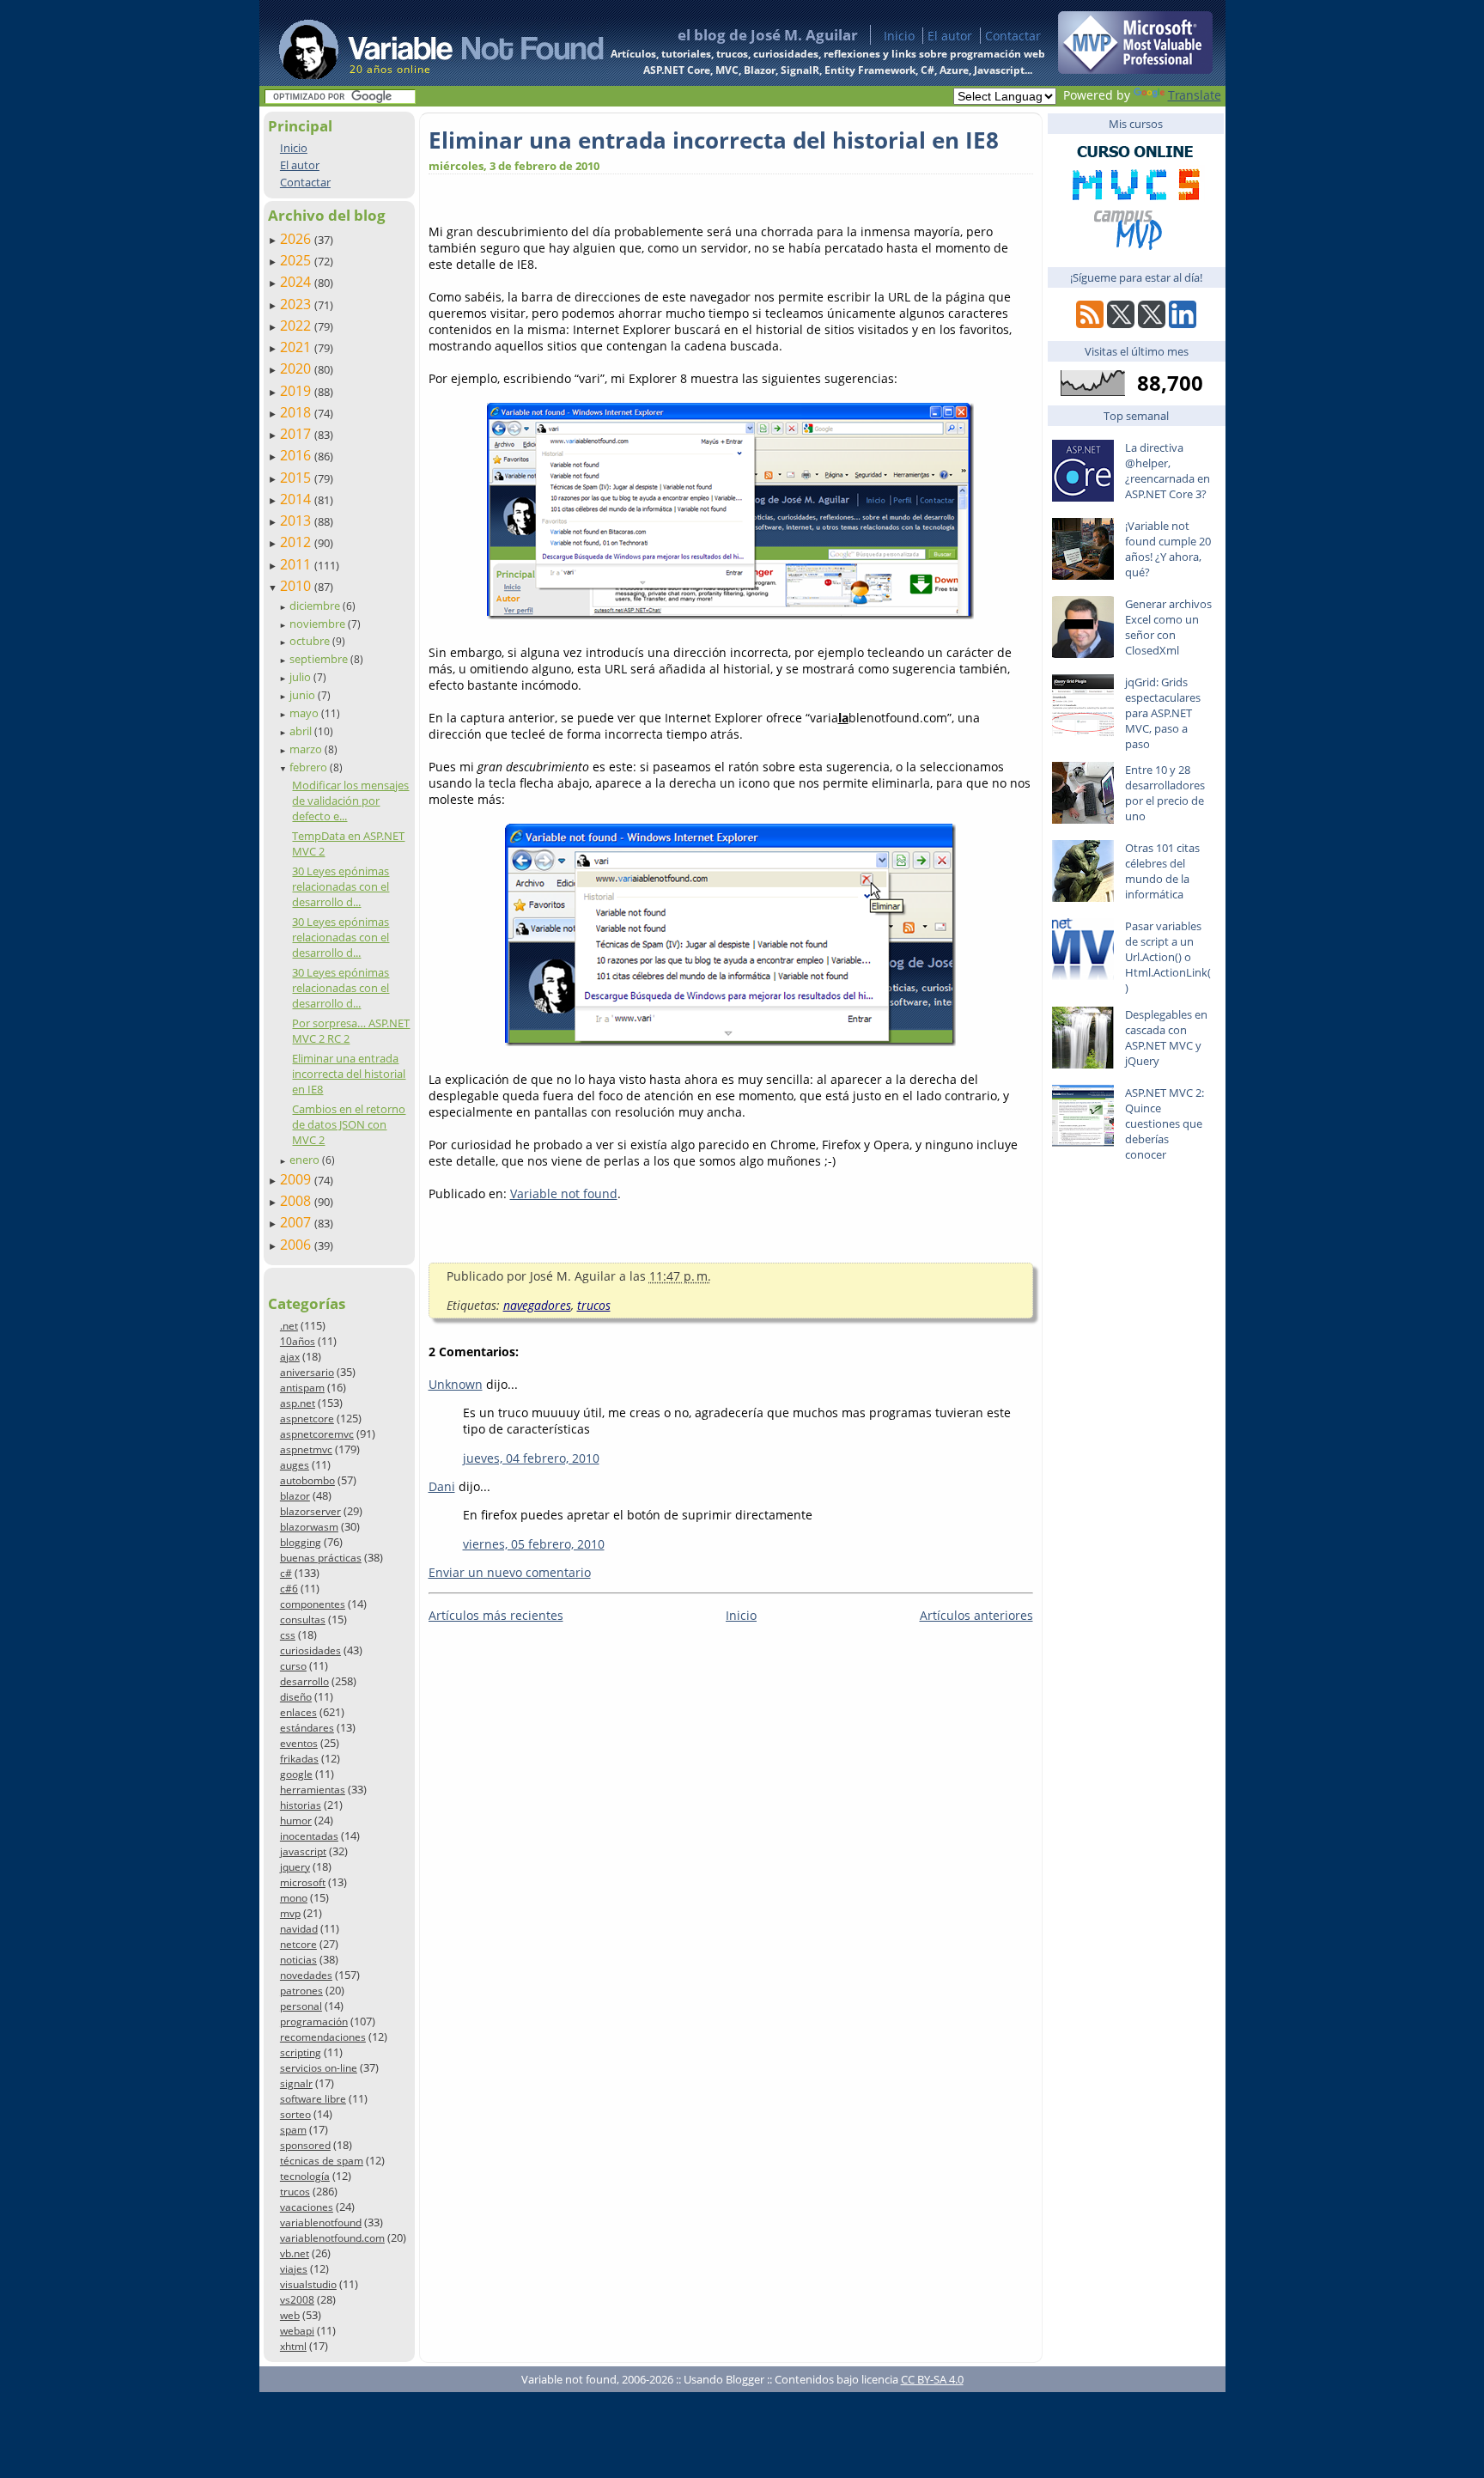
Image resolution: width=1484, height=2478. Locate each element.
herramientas (313, 1790)
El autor (950, 36)
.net (289, 1326)
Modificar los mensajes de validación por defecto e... (350, 801)
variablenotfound (321, 2222)
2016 (297, 455)
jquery (295, 1867)
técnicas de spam (322, 2161)
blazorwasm (309, 1527)
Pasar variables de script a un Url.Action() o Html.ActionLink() (1168, 957)
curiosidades (310, 1650)
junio (304, 695)
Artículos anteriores (976, 1615)
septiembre (320, 659)
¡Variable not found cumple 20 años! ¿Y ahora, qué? (1168, 549)
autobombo (307, 1480)
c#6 (289, 1589)
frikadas (299, 1759)
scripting (301, 2052)
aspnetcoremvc (317, 1434)
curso (293, 1666)
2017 (297, 434)
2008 (297, 1201)
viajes (294, 2269)
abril (302, 731)
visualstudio (308, 2284)
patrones (301, 1991)
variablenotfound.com (332, 2238)
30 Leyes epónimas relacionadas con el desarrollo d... (341, 886)
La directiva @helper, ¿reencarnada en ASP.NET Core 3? (1168, 471)
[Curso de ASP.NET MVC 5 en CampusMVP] (1135, 250)
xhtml (293, 2346)
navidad (299, 1929)
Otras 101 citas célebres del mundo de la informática (1162, 871)
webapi (297, 2331)
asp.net (298, 1403)
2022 (297, 326)
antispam (302, 1388)
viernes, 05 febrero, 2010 (534, 1544)
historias (301, 1805)
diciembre (316, 606)
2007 (297, 1222)
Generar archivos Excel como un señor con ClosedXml (1168, 627)
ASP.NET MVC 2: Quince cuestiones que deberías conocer (1165, 1123)
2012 (297, 542)
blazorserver (310, 1511)
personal (301, 2006)
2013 (297, 521)
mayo (305, 713)
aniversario (307, 1372)
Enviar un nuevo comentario (510, 1572)
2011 (297, 564)
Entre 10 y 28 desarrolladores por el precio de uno (1165, 793)
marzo (307, 749)
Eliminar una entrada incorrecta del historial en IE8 (349, 1074)
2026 (297, 239)
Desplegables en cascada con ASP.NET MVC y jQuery (1166, 1038)
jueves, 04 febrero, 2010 (531, 1458)
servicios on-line (319, 2068)
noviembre (319, 624)
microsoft (303, 1882)
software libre (313, 2099)
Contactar (1013, 36)
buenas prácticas (321, 1558)
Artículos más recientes (496, 1615)
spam (293, 2130)
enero (306, 1160)
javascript (303, 1851)
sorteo (295, 2114)
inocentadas (309, 1836)
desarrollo (304, 1681)
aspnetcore (307, 1419)
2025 (297, 260)
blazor (295, 1496)
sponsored (305, 2145)
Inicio (899, 36)
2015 (297, 478)
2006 (297, 1245)
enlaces (298, 1712)
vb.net (295, 2253)
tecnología (305, 2176)
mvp (290, 1913)
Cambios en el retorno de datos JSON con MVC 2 (349, 1124)
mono (294, 1898)
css (288, 1635)
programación (314, 2021)
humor (296, 1820)
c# (286, 1573)
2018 (297, 412)
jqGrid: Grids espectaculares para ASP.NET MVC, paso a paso (1163, 713)
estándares (307, 1728)
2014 (297, 499)
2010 (297, 586)
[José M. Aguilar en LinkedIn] (1183, 323)
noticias (298, 1960)
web (290, 2315)
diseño (296, 1697)
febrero (310, 767)
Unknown (456, 1384)
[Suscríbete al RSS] (1090, 323)
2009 (297, 1179)
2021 (297, 347)
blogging (301, 1542)
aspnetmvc (306, 1449)
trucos (295, 2192)
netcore (298, 1944)
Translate (1195, 95)
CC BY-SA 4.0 (932, 2379)
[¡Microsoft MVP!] (1135, 69)
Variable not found (564, 1193)
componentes (313, 1604)
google (296, 1774)
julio (301, 677)
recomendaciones (323, 2037)
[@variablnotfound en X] (1152, 323)
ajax (290, 1357)
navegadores (537, 1305)
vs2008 (297, 2300)
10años (298, 1341)
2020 (297, 368)
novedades (306, 1975)
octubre (311, 641)
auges (295, 1465)
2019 (297, 391)
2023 (297, 304)
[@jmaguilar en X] (1121, 323)
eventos (299, 1743)
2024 (297, 282)
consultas (303, 1620)
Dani (442, 1486)
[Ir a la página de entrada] (425, 43)
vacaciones (307, 2207)
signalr (296, 2083)
